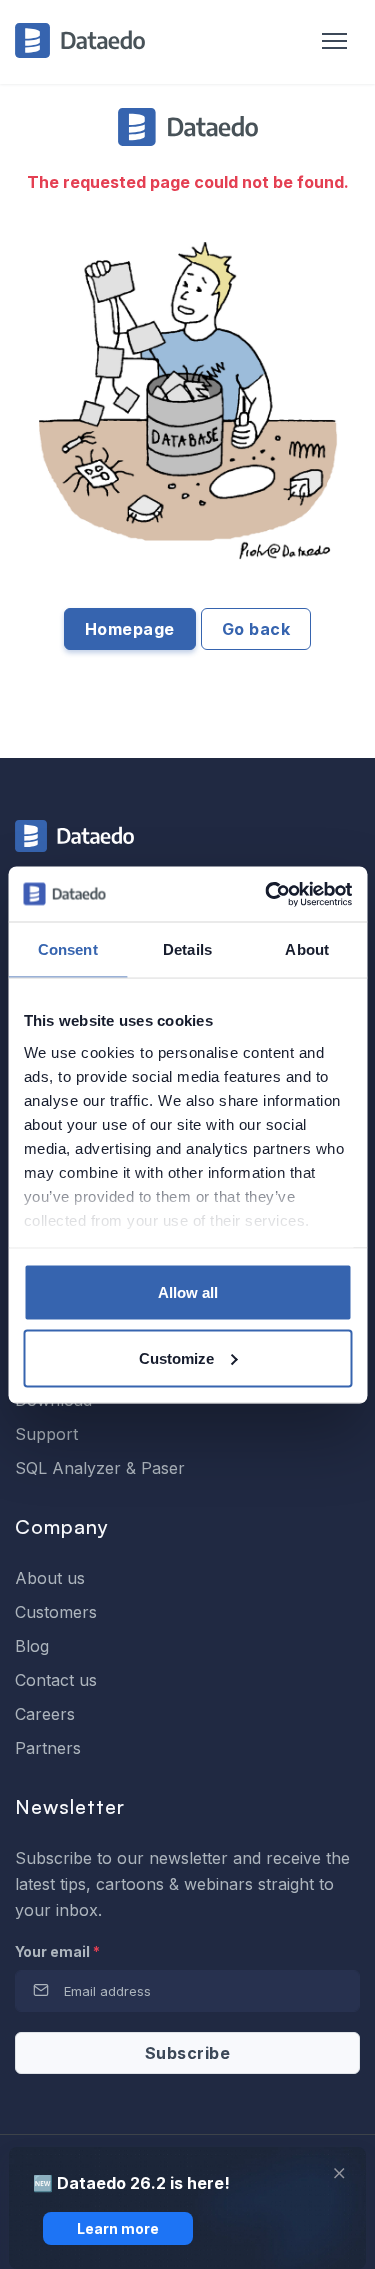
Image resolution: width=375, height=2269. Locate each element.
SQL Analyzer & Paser (100, 1468)
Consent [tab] (68, 949)
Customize (176, 1357)
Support (46, 1434)
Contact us (56, 1680)
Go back (256, 629)
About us (50, 1578)
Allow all (188, 1292)
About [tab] (307, 949)
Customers (56, 1612)
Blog (32, 1646)
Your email (57, 1951)
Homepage (130, 629)
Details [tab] (187, 949)
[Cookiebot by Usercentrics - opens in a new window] (267, 894)
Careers (45, 1714)
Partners (48, 1748)
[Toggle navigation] (324, 42)
